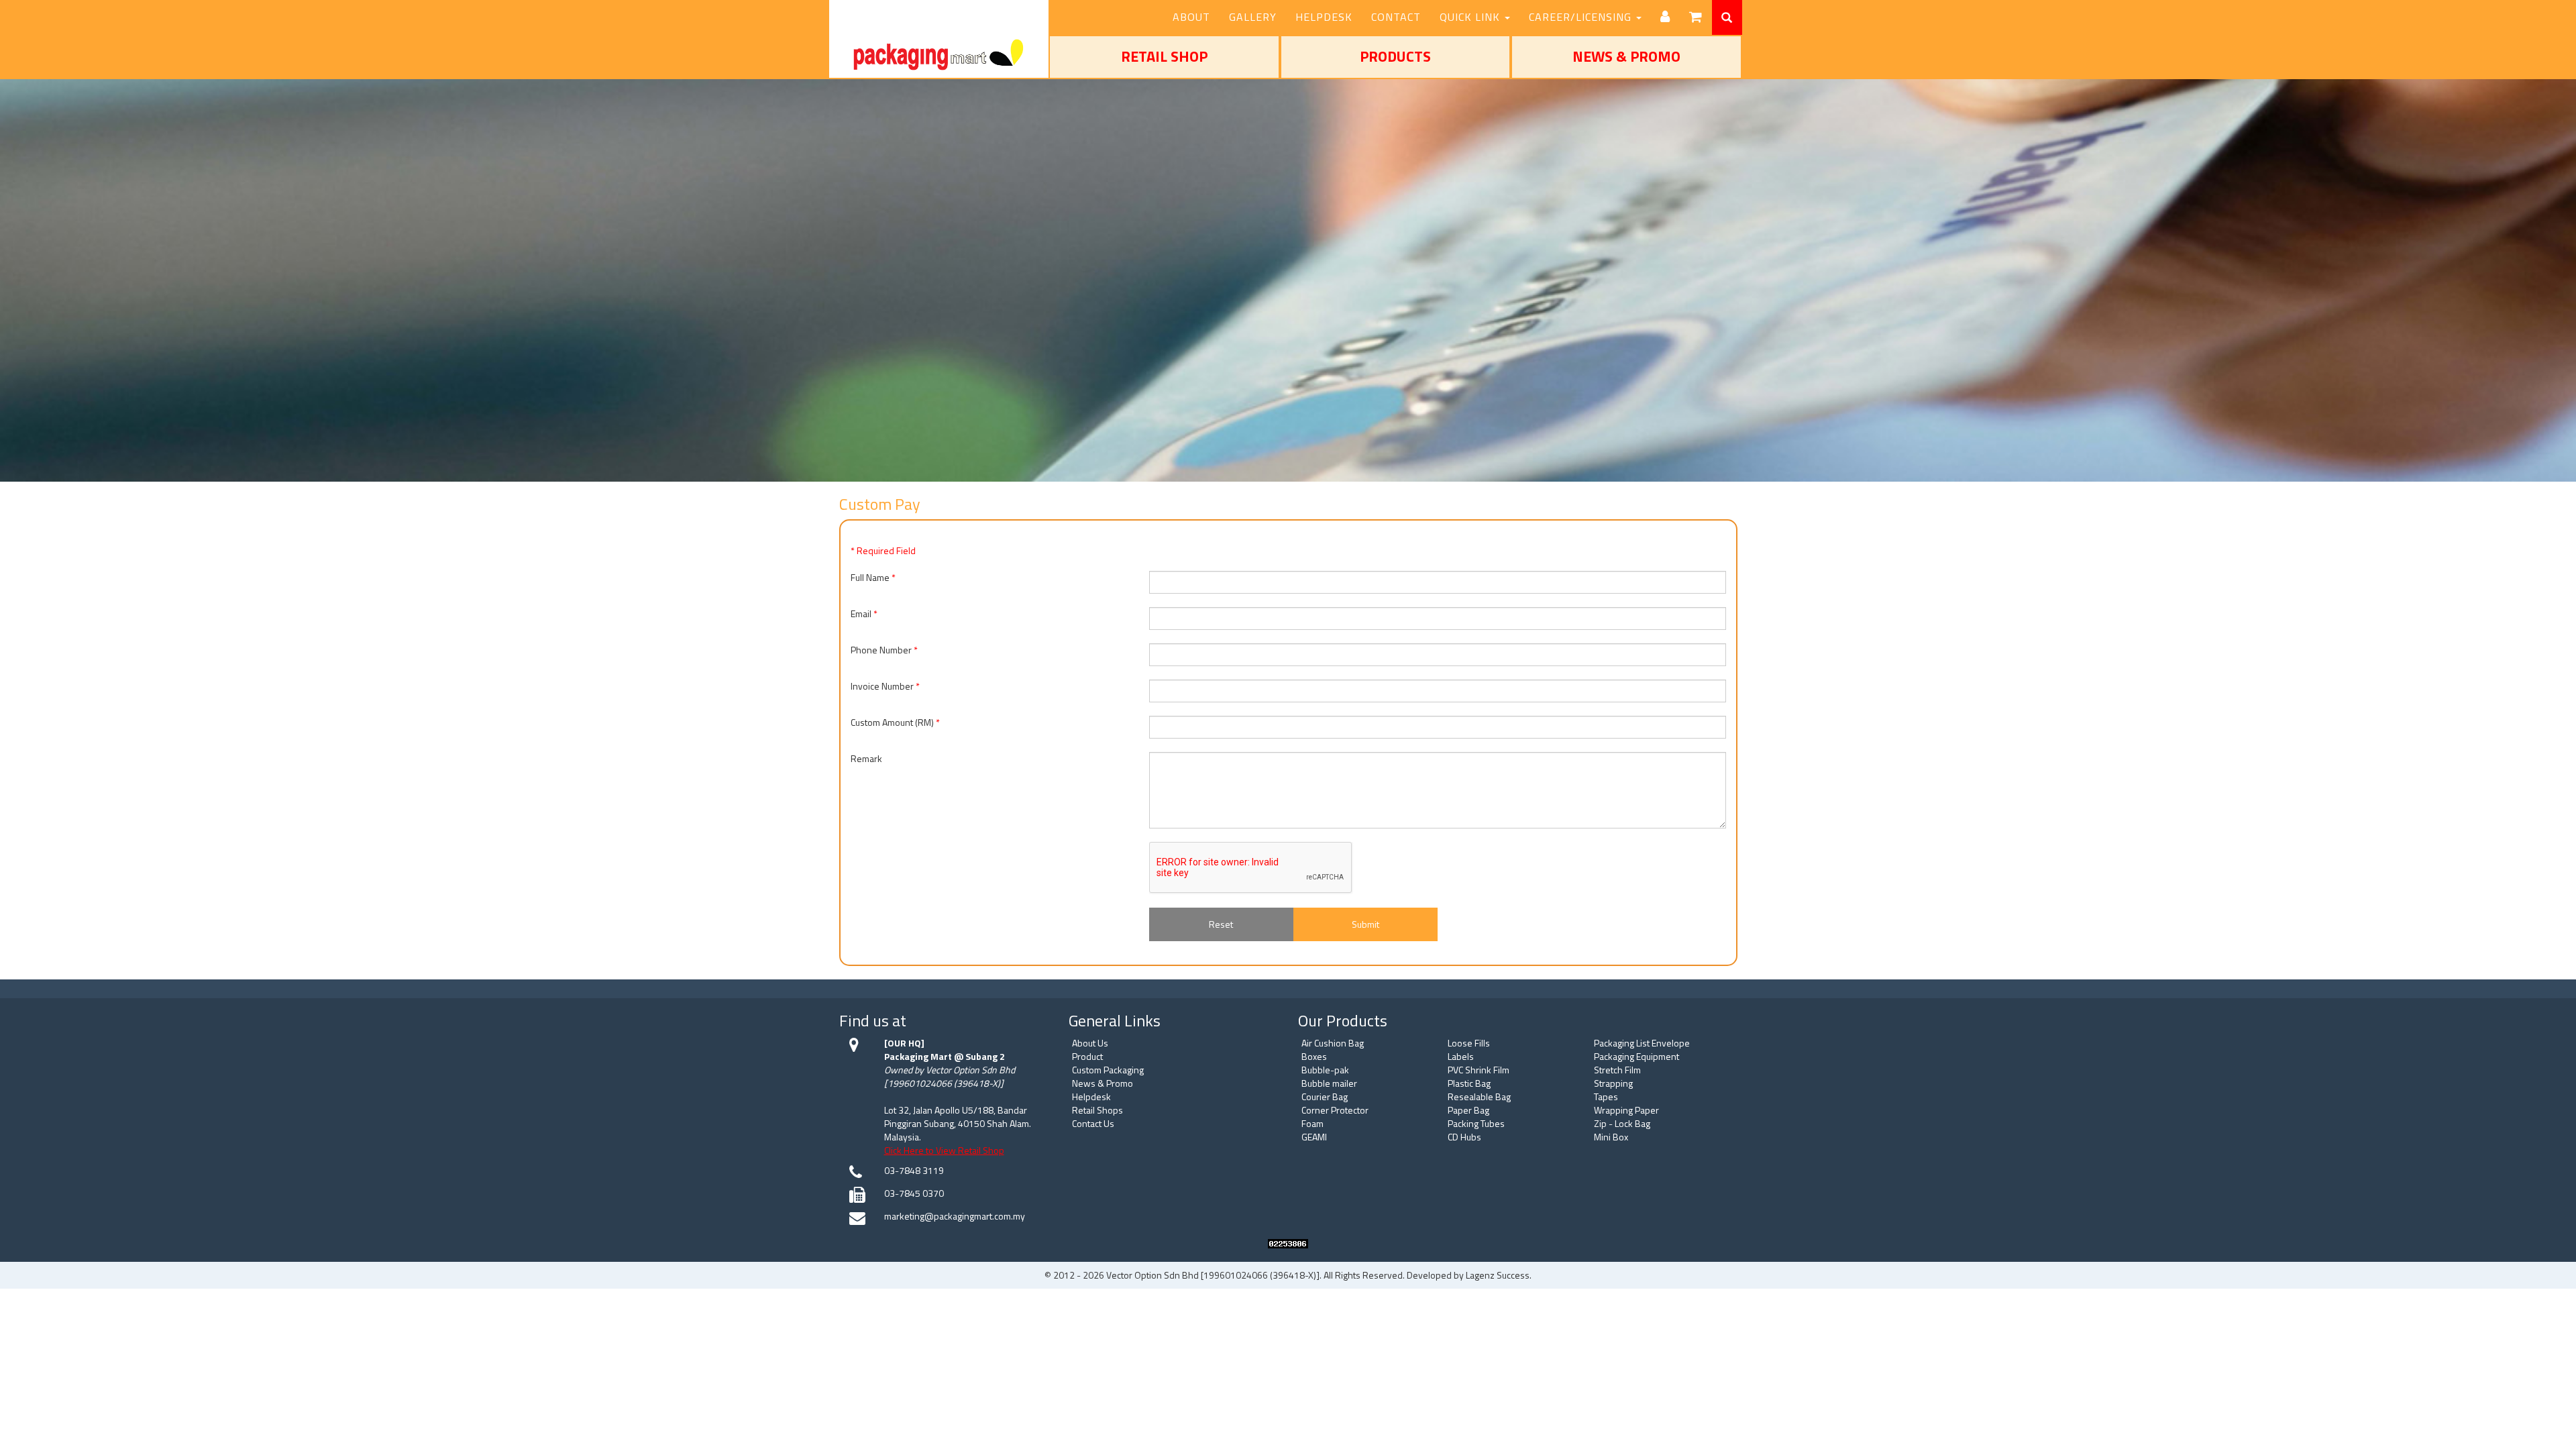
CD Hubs (1464, 1137)
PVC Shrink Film (1479, 1070)
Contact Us (1093, 1123)
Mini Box (1611, 1137)
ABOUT (1191, 17)
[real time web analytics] (1288, 1242)
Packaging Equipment (1636, 1056)
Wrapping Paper (1626, 1110)
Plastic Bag (1469, 1083)
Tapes (1606, 1096)
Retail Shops (1097, 1110)
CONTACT (1396, 17)
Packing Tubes (1476, 1123)
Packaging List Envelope (1642, 1043)
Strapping (1613, 1083)
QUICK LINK (1471, 17)
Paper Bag (1468, 1110)
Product (1087, 1056)
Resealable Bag (1479, 1096)
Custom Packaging (1108, 1070)
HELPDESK (1324, 17)
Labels (1461, 1056)
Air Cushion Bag (1333, 1043)
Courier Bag (1325, 1096)
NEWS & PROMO (1626, 56)
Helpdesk (1091, 1096)
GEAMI (1314, 1137)
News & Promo (1103, 1083)
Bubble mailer (1329, 1083)
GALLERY (1253, 17)
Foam (1312, 1123)
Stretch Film (1617, 1070)
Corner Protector (1335, 1110)
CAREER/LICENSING (1582, 17)
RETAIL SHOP (1164, 56)
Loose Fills (1469, 1043)
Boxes (1314, 1056)
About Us (1090, 1043)
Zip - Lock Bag (1622, 1123)
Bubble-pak (1325, 1070)
